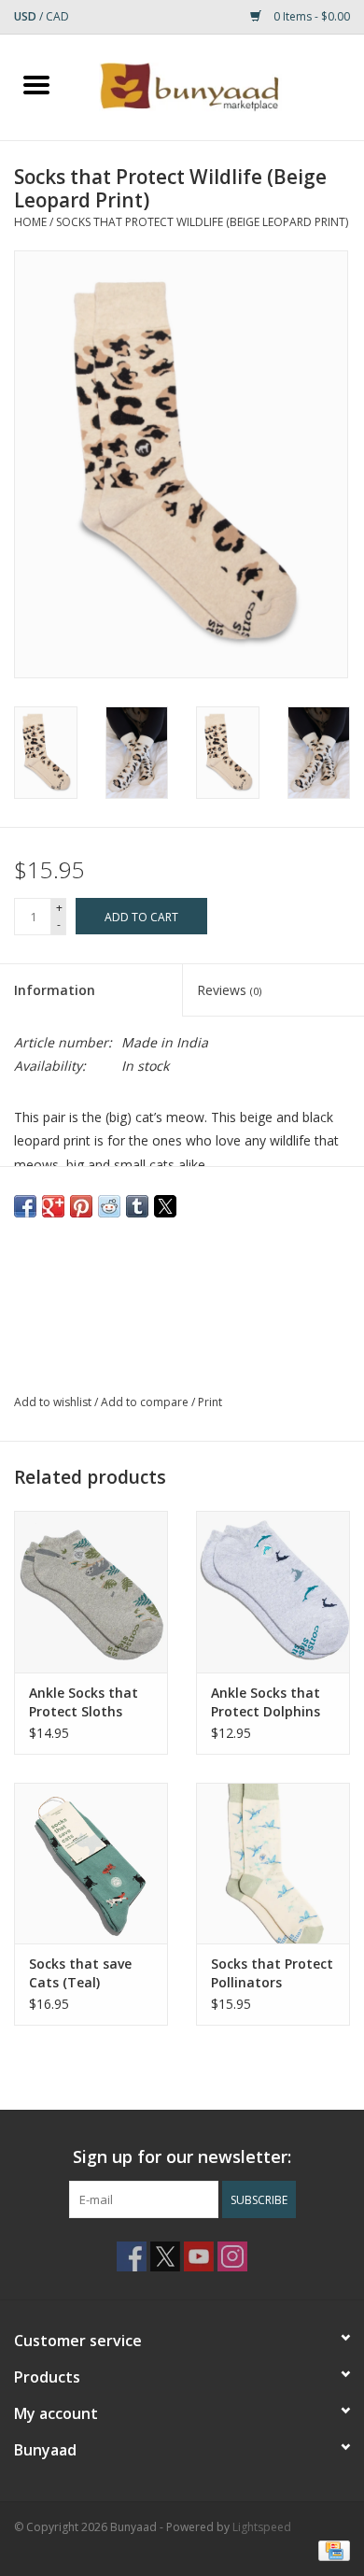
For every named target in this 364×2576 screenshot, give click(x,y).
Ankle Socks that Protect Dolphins (266, 1702)
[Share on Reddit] (109, 1206)
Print (210, 1402)
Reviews (229, 990)
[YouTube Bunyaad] (199, 2256)
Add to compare (146, 1402)
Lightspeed (262, 2527)
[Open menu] (36, 84)
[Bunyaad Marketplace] (218, 85)
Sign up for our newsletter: (182, 2157)
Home (30, 222)
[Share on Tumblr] (137, 1206)
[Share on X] (165, 1206)
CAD (57, 16)
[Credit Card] (331, 2550)
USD (27, 16)
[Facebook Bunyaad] (132, 2256)
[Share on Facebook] (25, 1206)
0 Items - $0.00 (310, 16)
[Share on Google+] (53, 1206)
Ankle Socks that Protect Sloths (84, 1702)
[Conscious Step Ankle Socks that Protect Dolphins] (273, 1592)
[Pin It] (81, 1206)
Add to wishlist (54, 1402)
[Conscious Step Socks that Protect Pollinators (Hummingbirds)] (273, 1864)
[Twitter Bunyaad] (165, 2256)
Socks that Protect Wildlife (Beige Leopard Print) (202, 222)
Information (55, 990)
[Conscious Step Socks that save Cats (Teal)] (91, 1864)
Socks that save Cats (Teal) (80, 1973)
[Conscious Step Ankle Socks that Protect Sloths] (91, 1592)
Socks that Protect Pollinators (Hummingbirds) (272, 1973)
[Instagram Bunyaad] (232, 2256)
